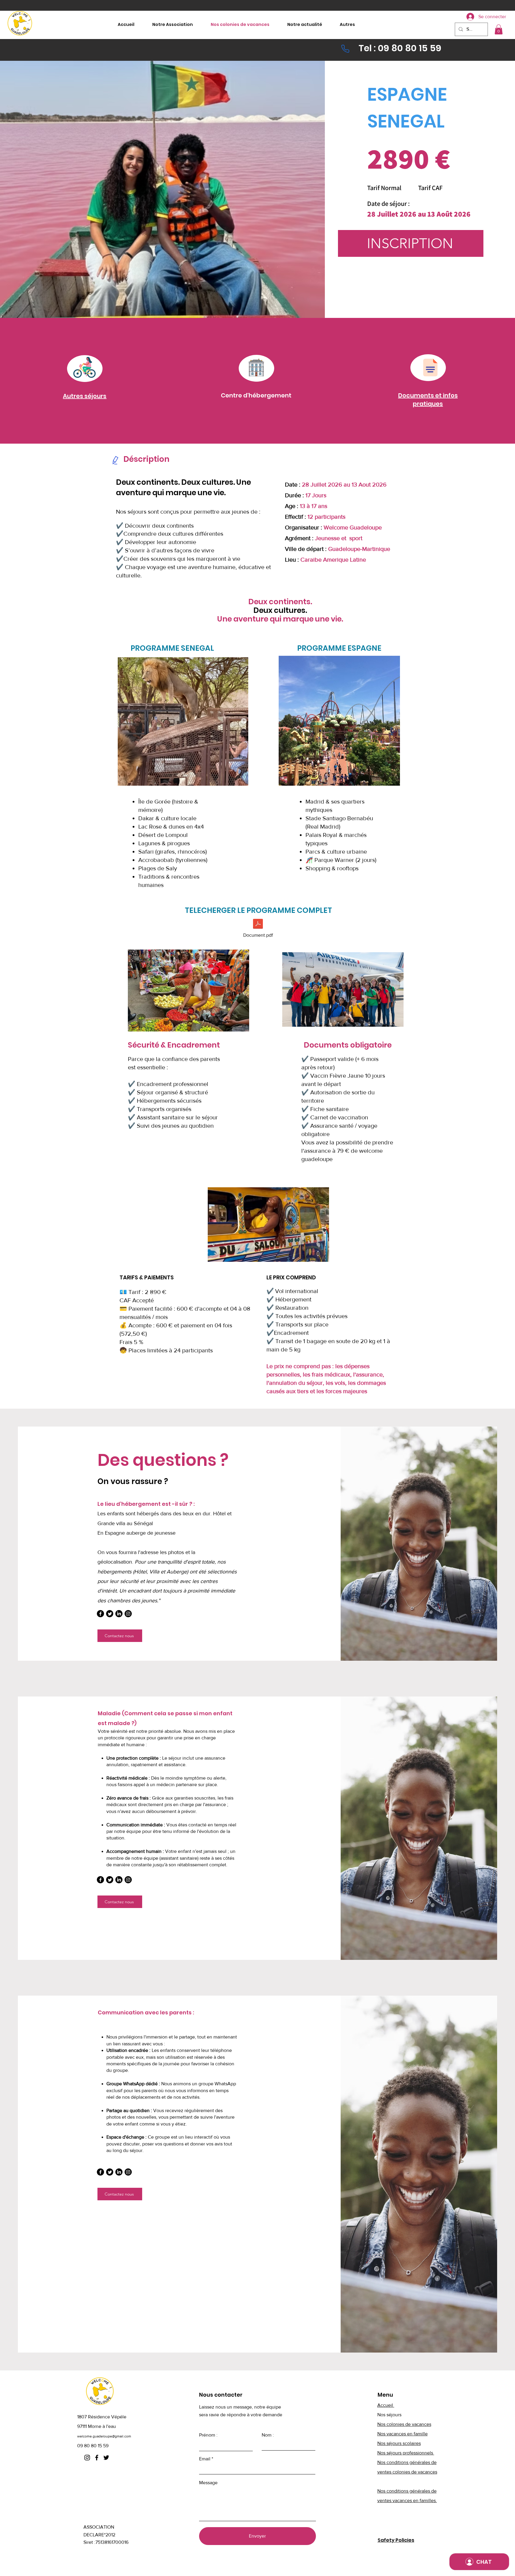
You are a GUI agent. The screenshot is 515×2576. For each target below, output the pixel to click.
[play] (234, 780)
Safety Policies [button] (396, 2540)
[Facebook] (100, 1614)
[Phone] (345, 49)
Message (208, 2483)
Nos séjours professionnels (406, 2453)
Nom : (268, 2435)
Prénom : (208, 2435)
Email (205, 2459)
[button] (499, 29)
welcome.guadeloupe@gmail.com (104, 2436)
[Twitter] (110, 1614)
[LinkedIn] (119, 1614)
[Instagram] (128, 1614)
